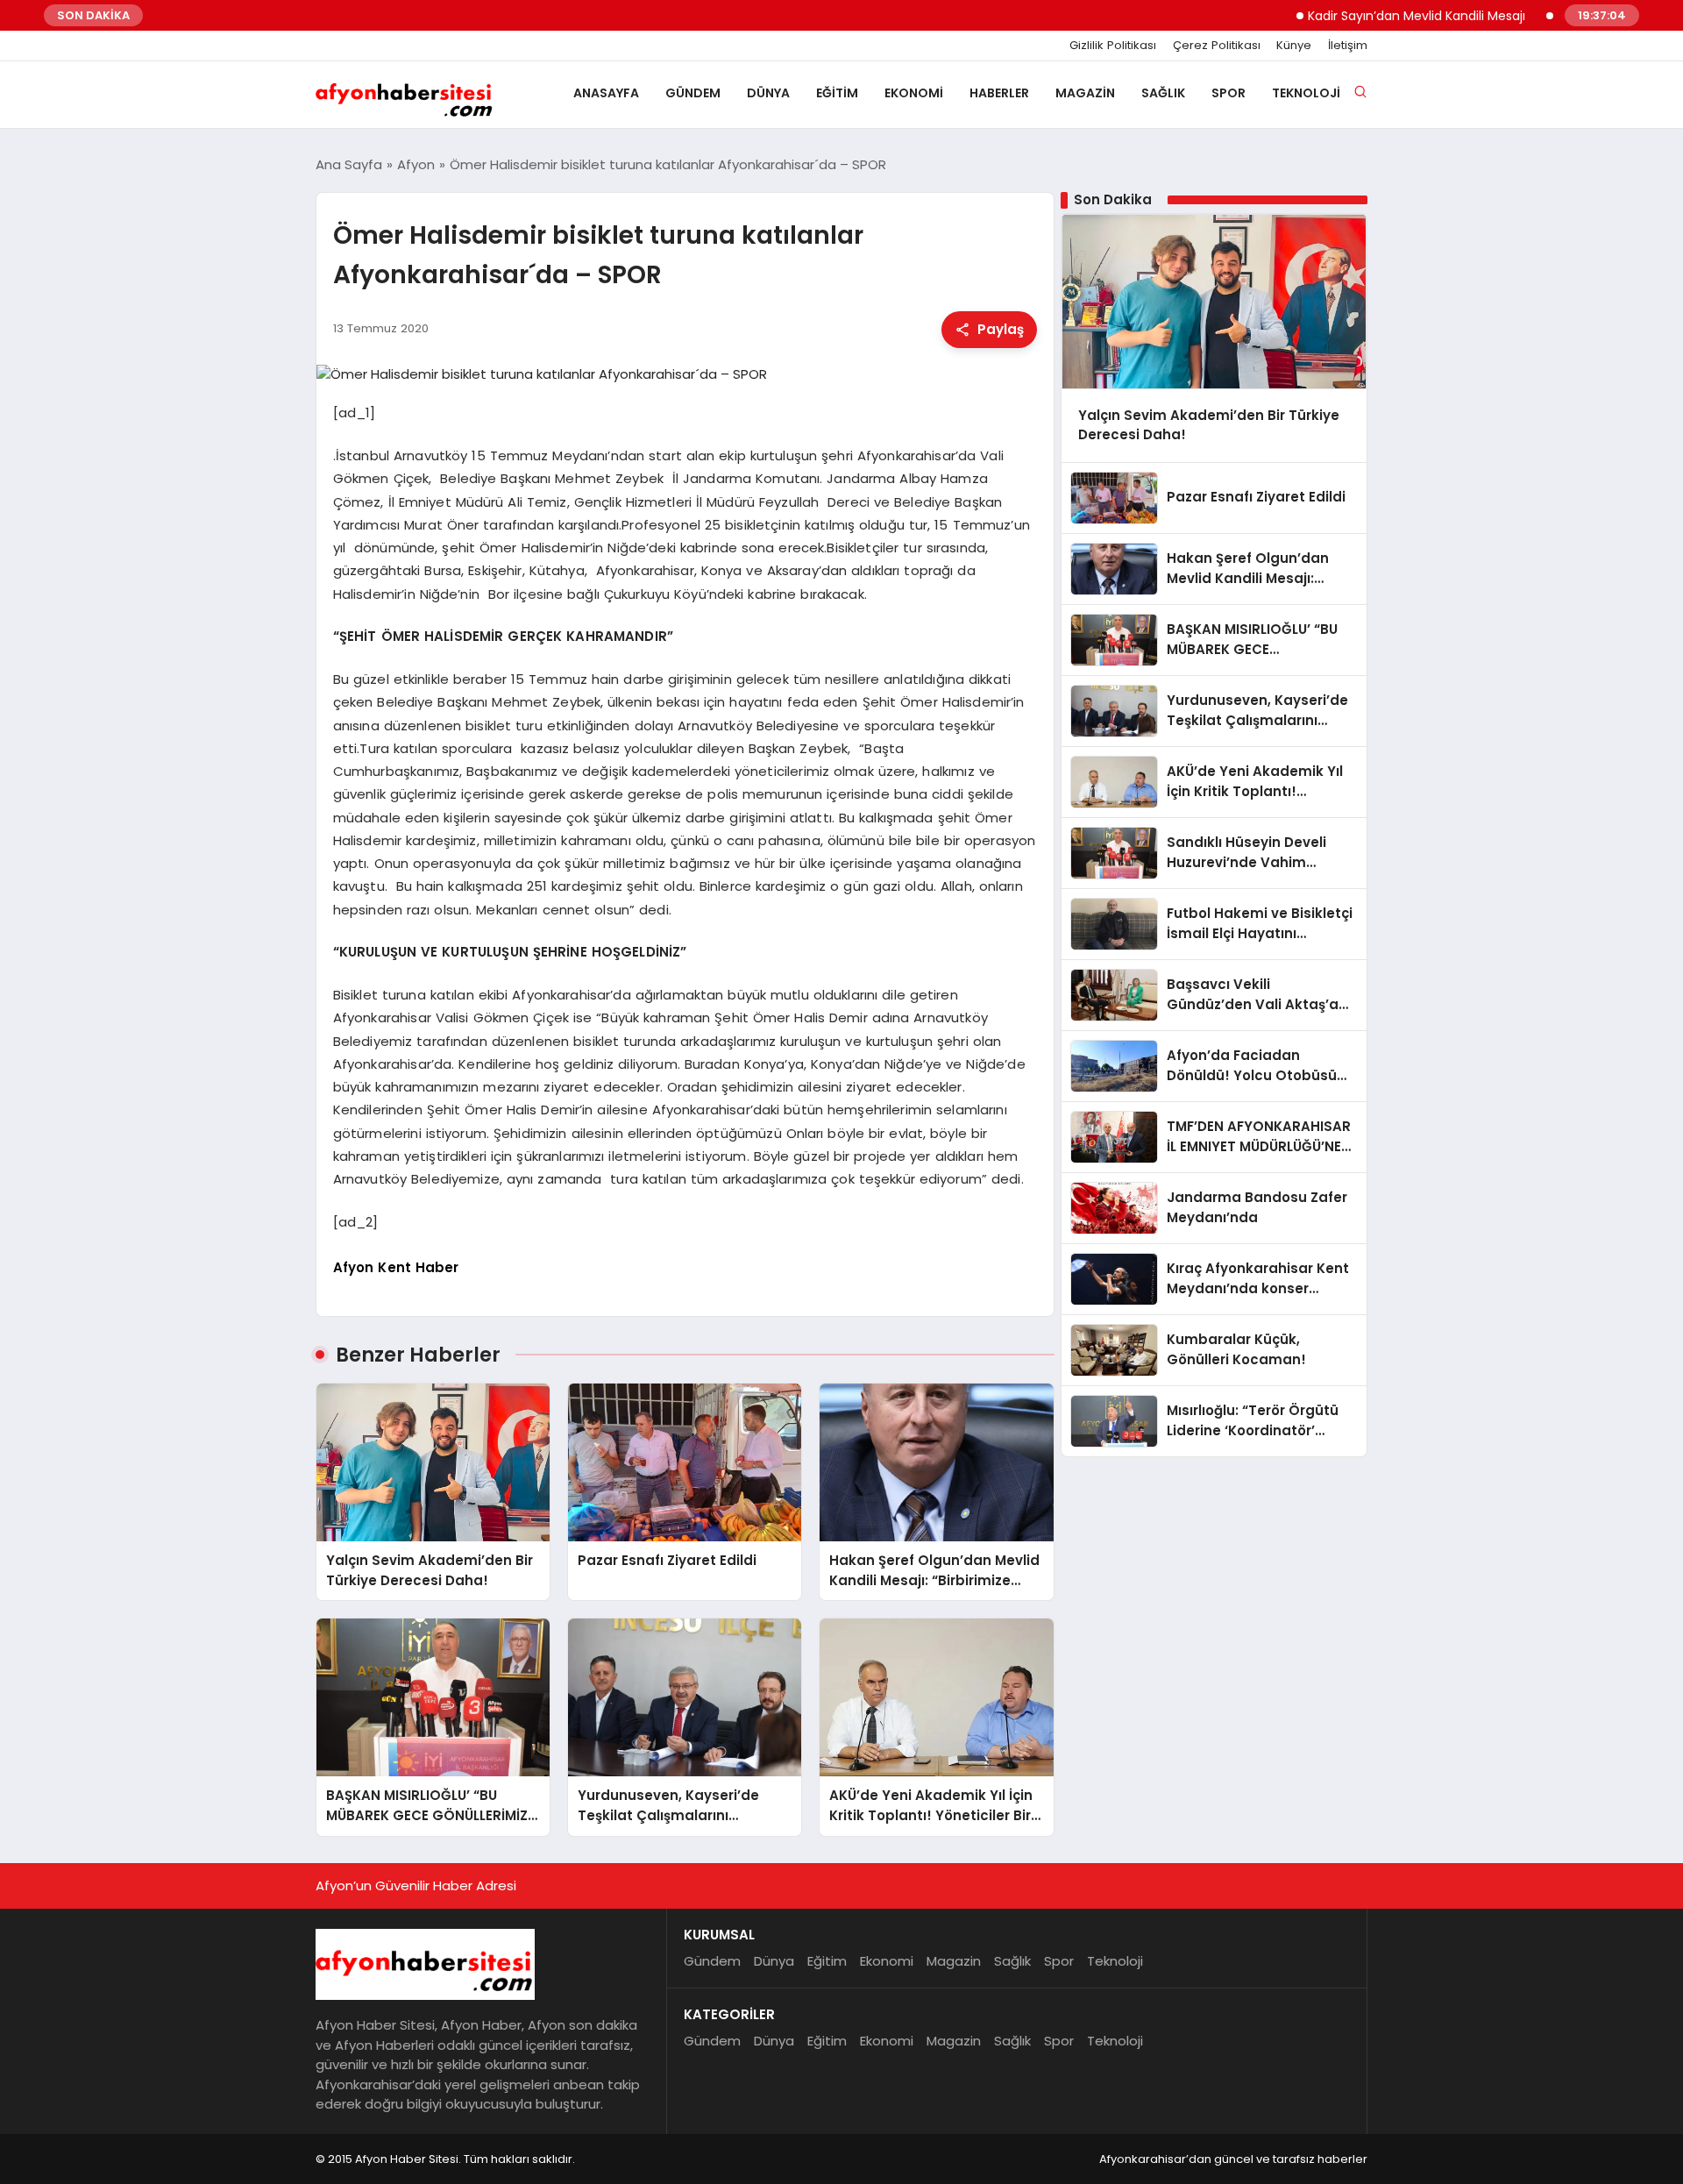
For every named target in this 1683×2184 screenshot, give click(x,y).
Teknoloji (1306, 93)
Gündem (693, 93)
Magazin (1085, 93)
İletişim (1348, 46)
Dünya (768, 93)
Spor (1229, 93)
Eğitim (837, 93)
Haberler (999, 93)
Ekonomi (914, 93)
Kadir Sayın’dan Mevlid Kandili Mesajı (1372, 16)
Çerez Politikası (1217, 46)
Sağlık (1163, 93)
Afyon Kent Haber (396, 1267)
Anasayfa (606, 93)
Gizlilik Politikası (1113, 46)
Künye (1294, 46)
